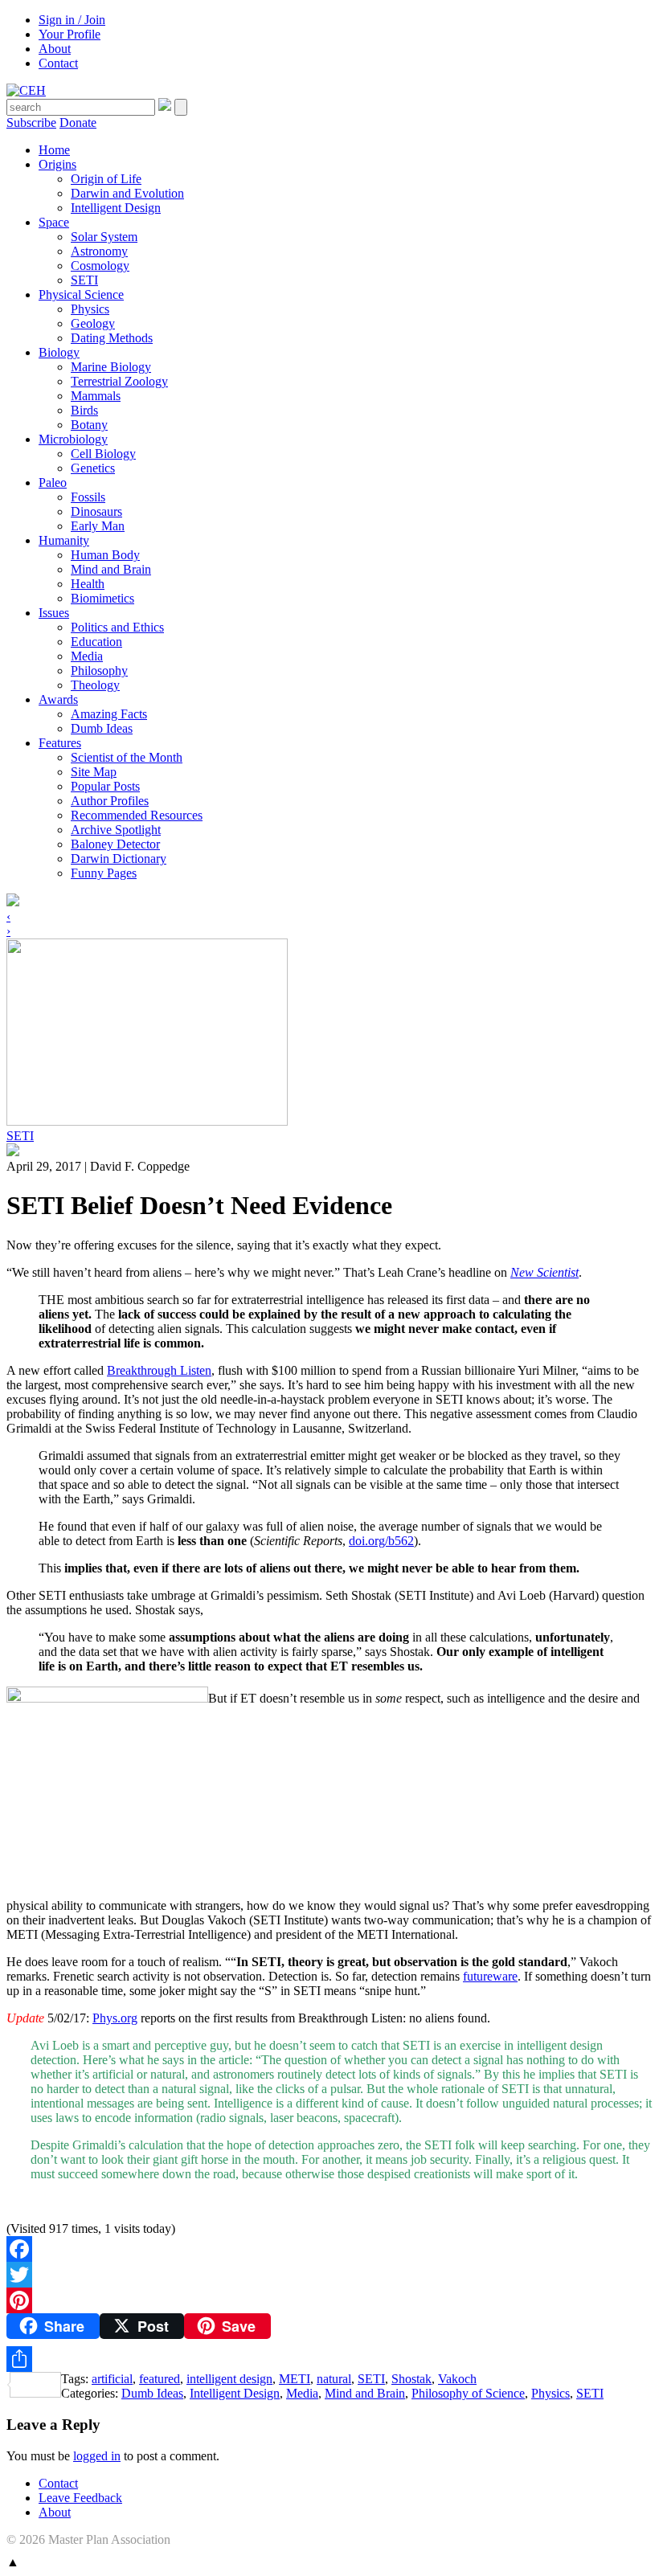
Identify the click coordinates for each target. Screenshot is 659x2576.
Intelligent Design (116, 208)
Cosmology (100, 266)
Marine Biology (111, 367)
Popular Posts (105, 786)
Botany (89, 425)
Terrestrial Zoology (119, 381)
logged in (97, 2456)
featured (160, 2379)
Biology (59, 352)
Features (60, 743)
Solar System (104, 237)
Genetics (93, 468)
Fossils (88, 497)
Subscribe (31, 123)
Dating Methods (112, 338)
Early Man (98, 526)
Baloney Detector (115, 844)
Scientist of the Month (127, 757)
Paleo (53, 482)
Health (88, 584)
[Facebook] (329, 2249)
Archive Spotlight (116, 830)
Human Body (105, 555)
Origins (57, 164)
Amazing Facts (109, 714)
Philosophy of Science (468, 2393)
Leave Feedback (80, 2498)
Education (96, 642)
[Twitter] (329, 2275)
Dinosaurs (96, 511)
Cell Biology (103, 454)
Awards (58, 699)
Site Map (94, 772)
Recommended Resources (137, 815)
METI (295, 2379)
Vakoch (457, 2379)
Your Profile (70, 34)
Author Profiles (110, 801)
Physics (90, 309)
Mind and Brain (111, 569)
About (55, 49)
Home (54, 150)
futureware (490, 1976)
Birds (84, 410)
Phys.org (115, 2018)
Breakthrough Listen (159, 1370)
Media (87, 656)
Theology (95, 685)
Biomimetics (102, 598)
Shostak (411, 2379)
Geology (93, 323)
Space (54, 222)
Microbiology (73, 439)
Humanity (64, 540)
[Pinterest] (329, 2300)
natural (334, 2379)
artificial (112, 2379)
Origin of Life (106, 179)
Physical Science (81, 294)
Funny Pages (104, 873)
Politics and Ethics (117, 627)
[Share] (329, 2359)
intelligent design (229, 2379)
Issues (54, 613)
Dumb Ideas (102, 728)
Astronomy (99, 251)
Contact (58, 63)
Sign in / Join (72, 20)
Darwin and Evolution (127, 193)
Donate (78, 123)
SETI (84, 280)
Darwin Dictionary (119, 859)
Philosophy (99, 671)
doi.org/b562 (381, 1541)
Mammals (96, 396)
